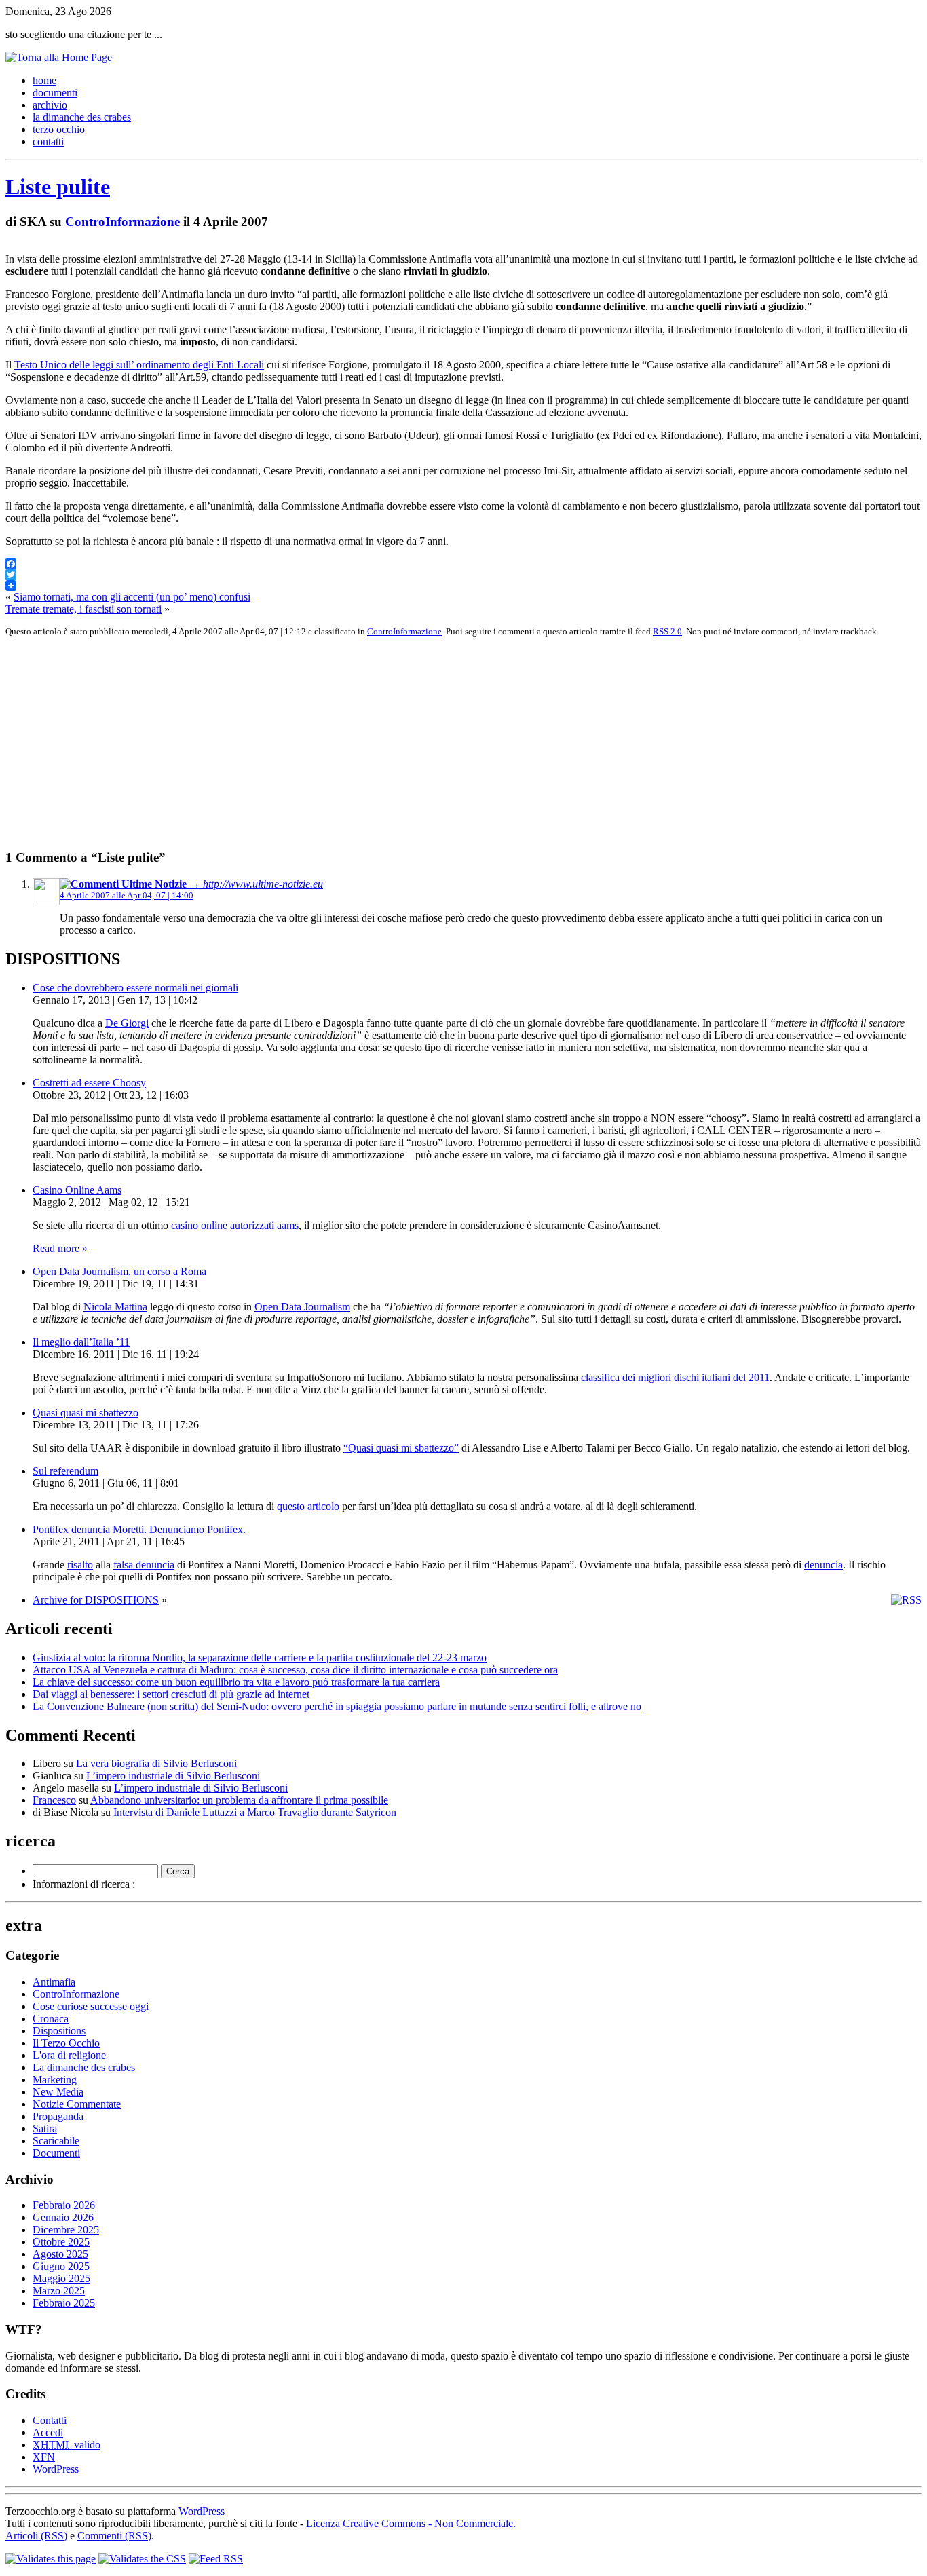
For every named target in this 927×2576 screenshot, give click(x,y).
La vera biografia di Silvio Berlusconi (156, 1763)
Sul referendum (65, 1471)
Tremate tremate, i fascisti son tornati (83, 609)
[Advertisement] (413, 743)
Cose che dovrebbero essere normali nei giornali (135, 988)
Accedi (48, 2432)
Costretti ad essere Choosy (89, 1083)
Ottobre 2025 (61, 2242)
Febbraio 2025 (64, 2303)
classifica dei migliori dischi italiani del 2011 (675, 1377)
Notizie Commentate (77, 2104)
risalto (80, 1565)
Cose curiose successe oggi (91, 2006)
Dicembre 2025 (66, 2230)
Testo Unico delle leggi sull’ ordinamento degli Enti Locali (139, 365)
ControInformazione (122, 222)
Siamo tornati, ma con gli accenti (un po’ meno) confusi (132, 597)
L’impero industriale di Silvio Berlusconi (173, 1776)
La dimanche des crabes (84, 2067)
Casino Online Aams (77, 1190)
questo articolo (308, 1506)
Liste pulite (58, 187)
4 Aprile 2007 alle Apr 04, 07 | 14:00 (127, 895)
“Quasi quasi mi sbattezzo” (401, 1448)
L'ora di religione (69, 2055)
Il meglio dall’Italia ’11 (81, 1342)
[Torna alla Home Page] (59, 57)
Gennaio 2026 (63, 2217)
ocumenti (55, 93)
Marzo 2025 (59, 2291)
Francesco (54, 1800)
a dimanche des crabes (82, 117)
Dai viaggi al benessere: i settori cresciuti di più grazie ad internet (171, 1694)
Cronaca (51, 2019)
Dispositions (59, 2031)
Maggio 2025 (61, 2278)
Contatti (50, 2420)
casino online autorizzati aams (235, 1225)
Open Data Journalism (302, 1307)
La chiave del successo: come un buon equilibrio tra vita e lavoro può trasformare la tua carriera (236, 1682)
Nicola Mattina (115, 1307)
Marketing (55, 2080)
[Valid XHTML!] (51, 2559)
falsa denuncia (144, 1565)
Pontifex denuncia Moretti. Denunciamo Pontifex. (139, 1529)
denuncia (824, 1565)
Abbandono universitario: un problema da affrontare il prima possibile (239, 1800)
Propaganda (58, 2116)
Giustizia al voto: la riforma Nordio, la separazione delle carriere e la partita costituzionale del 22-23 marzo (260, 1658)
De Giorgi (127, 1023)
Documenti (56, 2153)
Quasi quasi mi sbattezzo (86, 1413)
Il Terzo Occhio (66, 2043)
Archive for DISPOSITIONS (96, 1600)
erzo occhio (59, 129)
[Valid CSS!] (142, 2559)
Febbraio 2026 (64, 2205)
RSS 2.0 (667, 631)
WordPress (56, 2469)
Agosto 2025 (60, 2254)
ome (44, 80)
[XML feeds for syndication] (216, 2559)
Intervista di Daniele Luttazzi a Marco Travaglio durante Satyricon (255, 1812)
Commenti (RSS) (114, 2536)
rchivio (50, 105)
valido (67, 2445)
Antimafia (54, 1982)
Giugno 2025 (61, 2266)
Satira (45, 2128)
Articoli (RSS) (36, 2536)
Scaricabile (56, 2141)
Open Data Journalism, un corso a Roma (119, 1271)
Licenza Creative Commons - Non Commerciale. (411, 2523)
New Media (58, 2092)
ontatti (48, 141)
